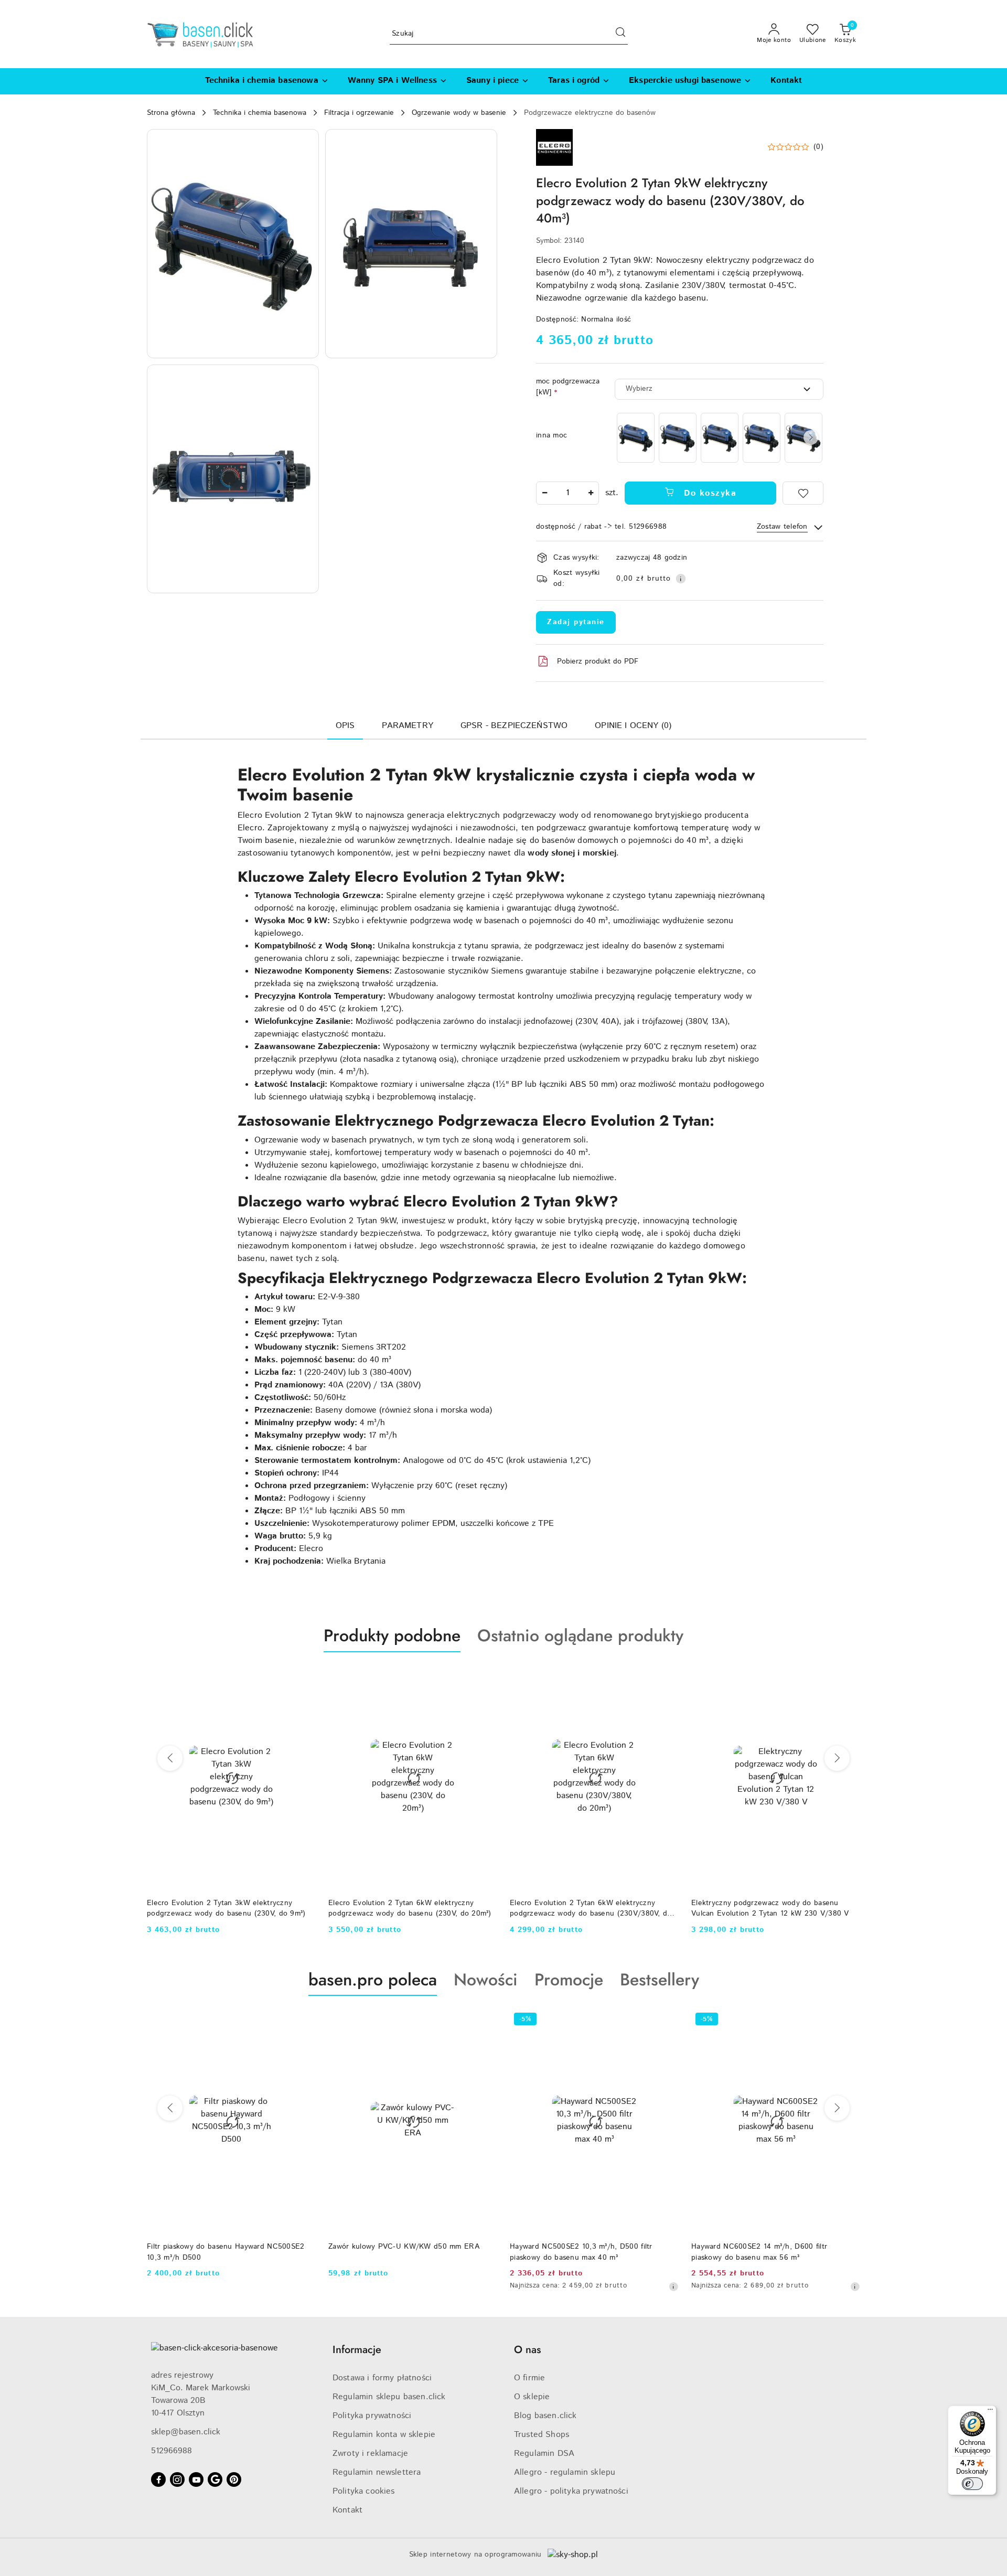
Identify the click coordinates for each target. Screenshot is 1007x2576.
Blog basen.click (545, 2416)
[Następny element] (811, 437)
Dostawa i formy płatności (382, 2378)
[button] (233, 244)
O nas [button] (527, 2350)
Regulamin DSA (544, 2454)
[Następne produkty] (837, 1758)
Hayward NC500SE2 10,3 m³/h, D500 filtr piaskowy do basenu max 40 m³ (581, 2252)
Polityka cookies (364, 2491)
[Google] (215, 2479)
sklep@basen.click (186, 2432)
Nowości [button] (486, 1980)
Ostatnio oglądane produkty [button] (580, 1636)
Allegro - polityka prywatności (571, 2491)
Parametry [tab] (407, 726)
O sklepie (532, 2397)
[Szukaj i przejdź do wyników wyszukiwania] (620, 34)
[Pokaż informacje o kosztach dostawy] (681, 579)
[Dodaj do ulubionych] (803, 493)
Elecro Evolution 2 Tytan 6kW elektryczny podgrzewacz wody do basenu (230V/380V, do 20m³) (591, 1908)
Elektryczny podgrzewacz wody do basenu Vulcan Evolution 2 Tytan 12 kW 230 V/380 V (770, 1908)
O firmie (529, 2378)
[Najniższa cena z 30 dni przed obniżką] (673, 2286)
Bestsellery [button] (660, 1980)
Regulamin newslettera (377, 2472)
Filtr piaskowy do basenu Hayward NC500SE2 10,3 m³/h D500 (226, 2252)
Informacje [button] (357, 2350)
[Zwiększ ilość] (591, 493)
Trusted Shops (542, 2435)
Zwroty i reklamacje (370, 2454)
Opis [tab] (345, 726)
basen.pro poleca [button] (373, 1980)
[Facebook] (158, 2479)
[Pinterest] (234, 2479)
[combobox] (719, 389)
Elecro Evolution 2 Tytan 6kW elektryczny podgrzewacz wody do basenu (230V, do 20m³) (410, 1908)
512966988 (172, 2451)
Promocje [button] (569, 1980)
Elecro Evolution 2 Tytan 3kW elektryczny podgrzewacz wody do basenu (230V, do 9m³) (226, 1908)
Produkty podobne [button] (392, 1636)
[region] (719, 438)
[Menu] (990, 2412)
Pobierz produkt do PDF (598, 661)
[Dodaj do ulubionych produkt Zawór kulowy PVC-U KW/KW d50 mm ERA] (485, 2021)
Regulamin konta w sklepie (384, 2435)
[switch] (972, 2484)
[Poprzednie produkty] (170, 1758)
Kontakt (347, 2510)
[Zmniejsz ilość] (544, 493)
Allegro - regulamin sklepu (565, 2472)
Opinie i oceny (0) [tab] (633, 726)
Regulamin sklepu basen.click (389, 2397)
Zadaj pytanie (576, 622)
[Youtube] (196, 2479)
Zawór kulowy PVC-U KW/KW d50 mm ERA (404, 2247)
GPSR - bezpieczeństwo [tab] (514, 726)
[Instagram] (177, 2479)
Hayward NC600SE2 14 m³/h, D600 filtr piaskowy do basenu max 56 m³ (759, 2252)
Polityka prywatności (372, 2416)
